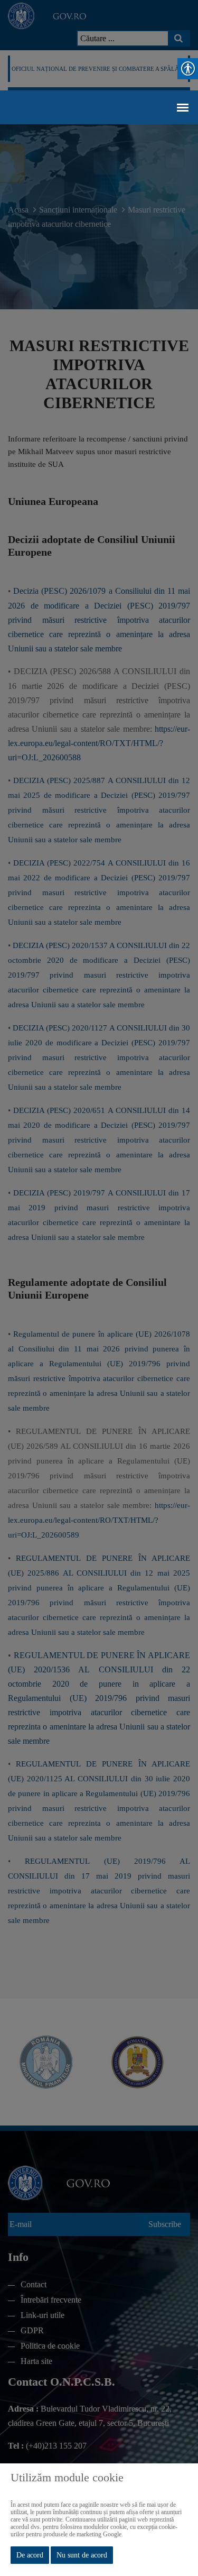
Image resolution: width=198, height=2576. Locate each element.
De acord (30, 2555)
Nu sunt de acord (82, 2555)
